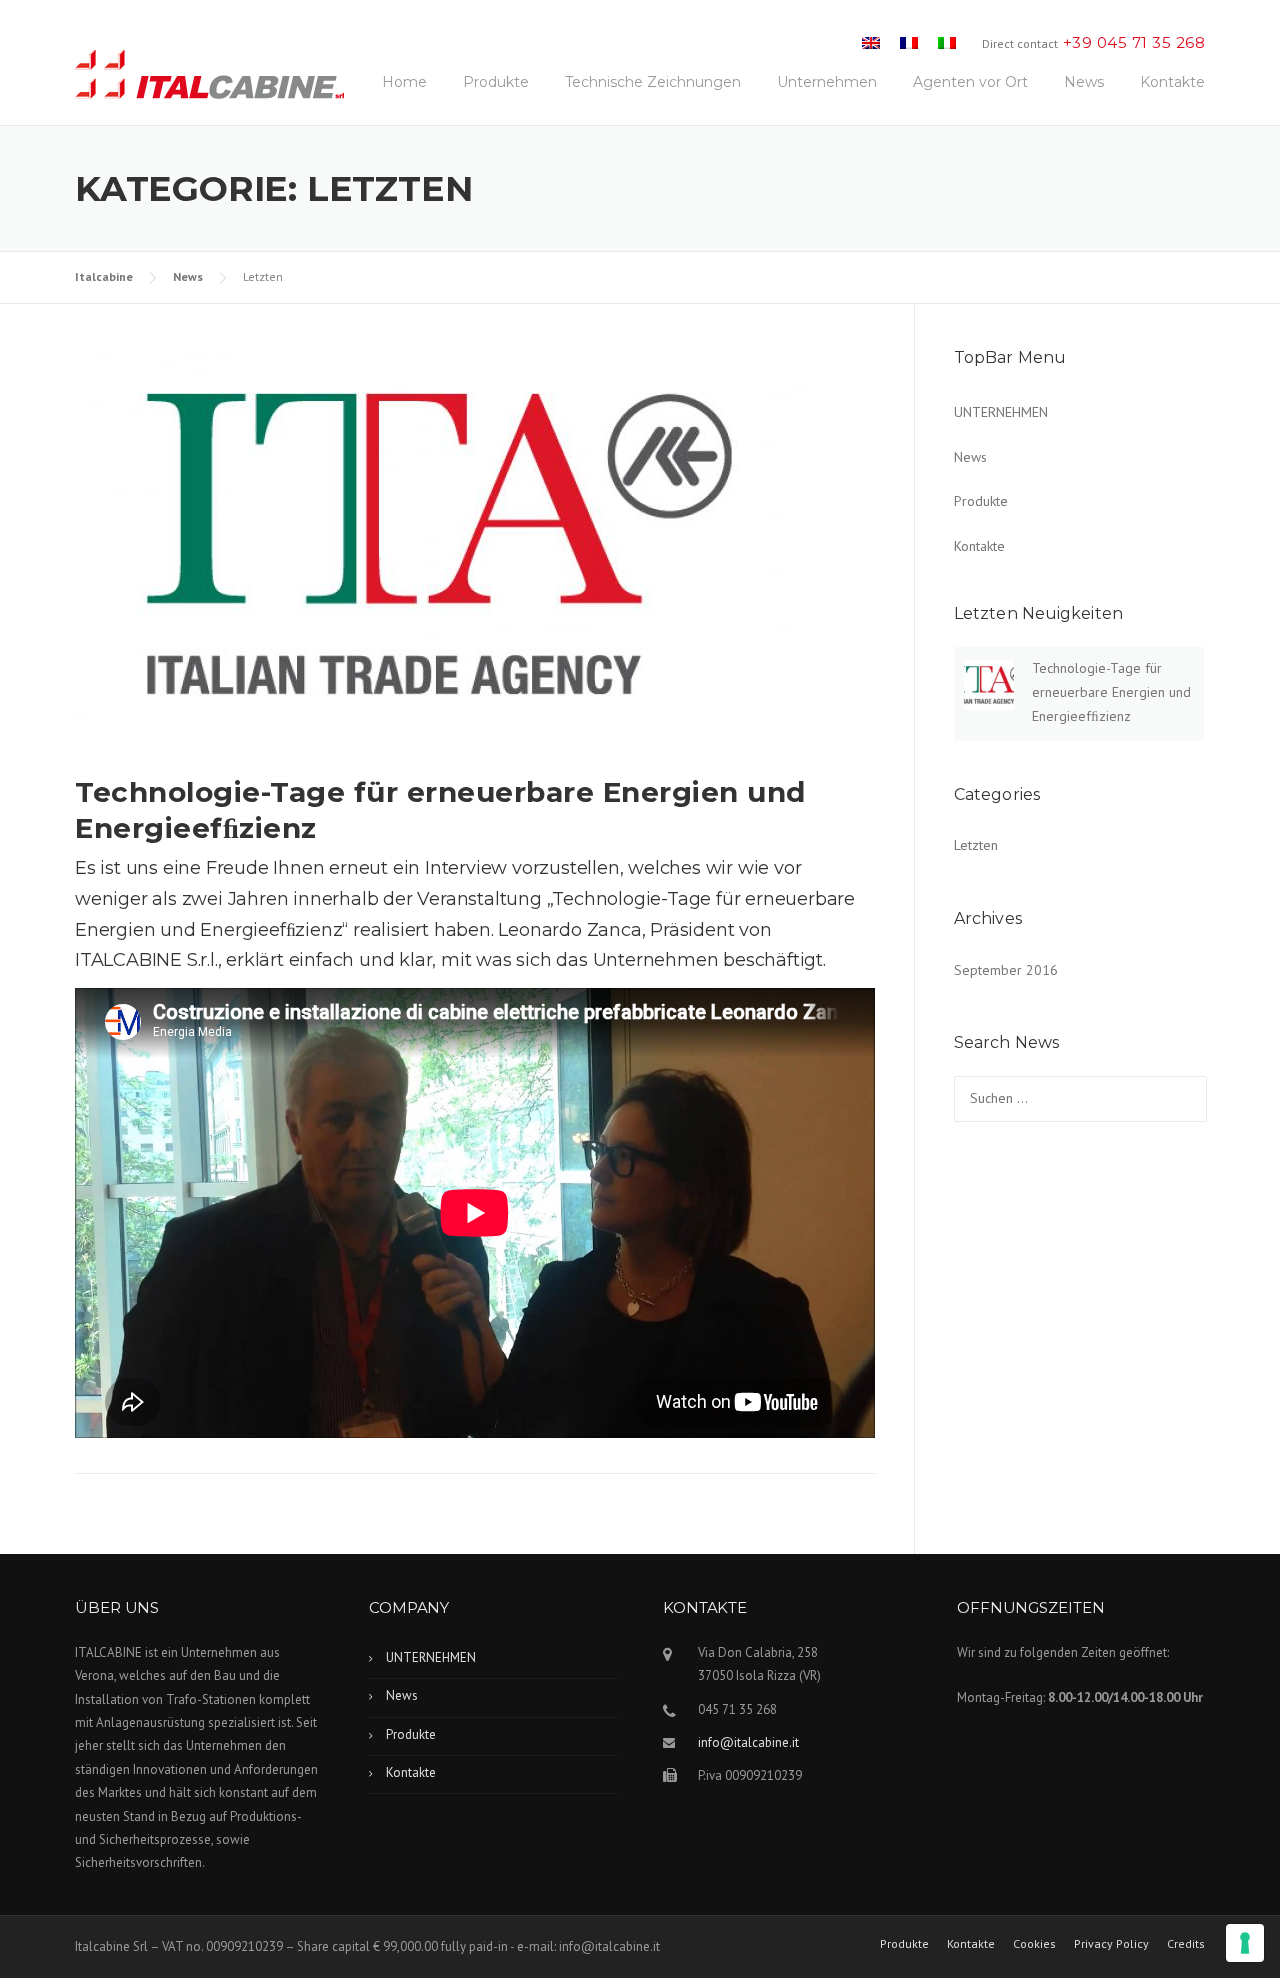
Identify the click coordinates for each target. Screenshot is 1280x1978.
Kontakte (1172, 82)
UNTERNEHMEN (1001, 412)
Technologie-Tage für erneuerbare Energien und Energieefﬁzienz (1111, 692)
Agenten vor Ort (970, 82)
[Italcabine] (210, 79)
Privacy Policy (1111, 1944)
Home (404, 82)
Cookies (1034, 1944)
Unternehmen (827, 82)
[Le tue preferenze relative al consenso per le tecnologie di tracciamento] (1245, 1943)
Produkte (496, 82)
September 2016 (1006, 970)
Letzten (976, 845)
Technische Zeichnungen (653, 82)
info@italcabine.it (748, 1742)
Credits (1186, 1944)
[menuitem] (871, 43)
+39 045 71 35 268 (1134, 42)
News (1084, 82)
